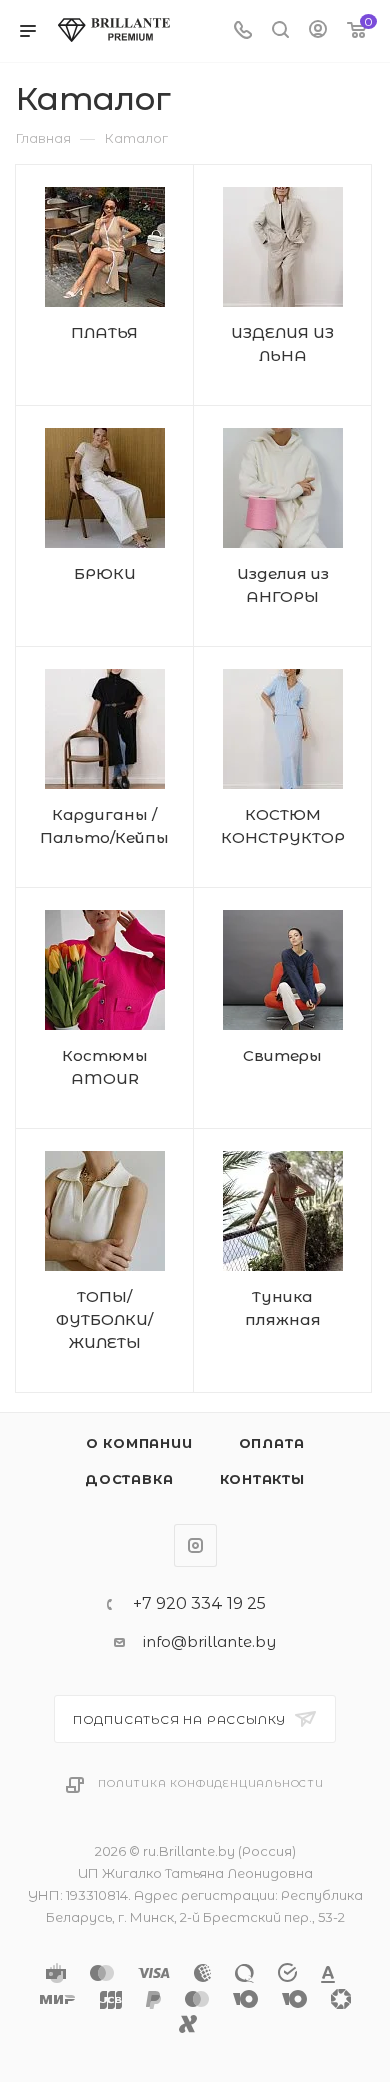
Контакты (262, 1479)
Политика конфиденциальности (211, 1783)
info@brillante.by (209, 1641)
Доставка (129, 1479)
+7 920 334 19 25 (199, 1604)
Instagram (195, 1545)
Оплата (272, 1443)
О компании (139, 1443)
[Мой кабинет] (318, 31)
